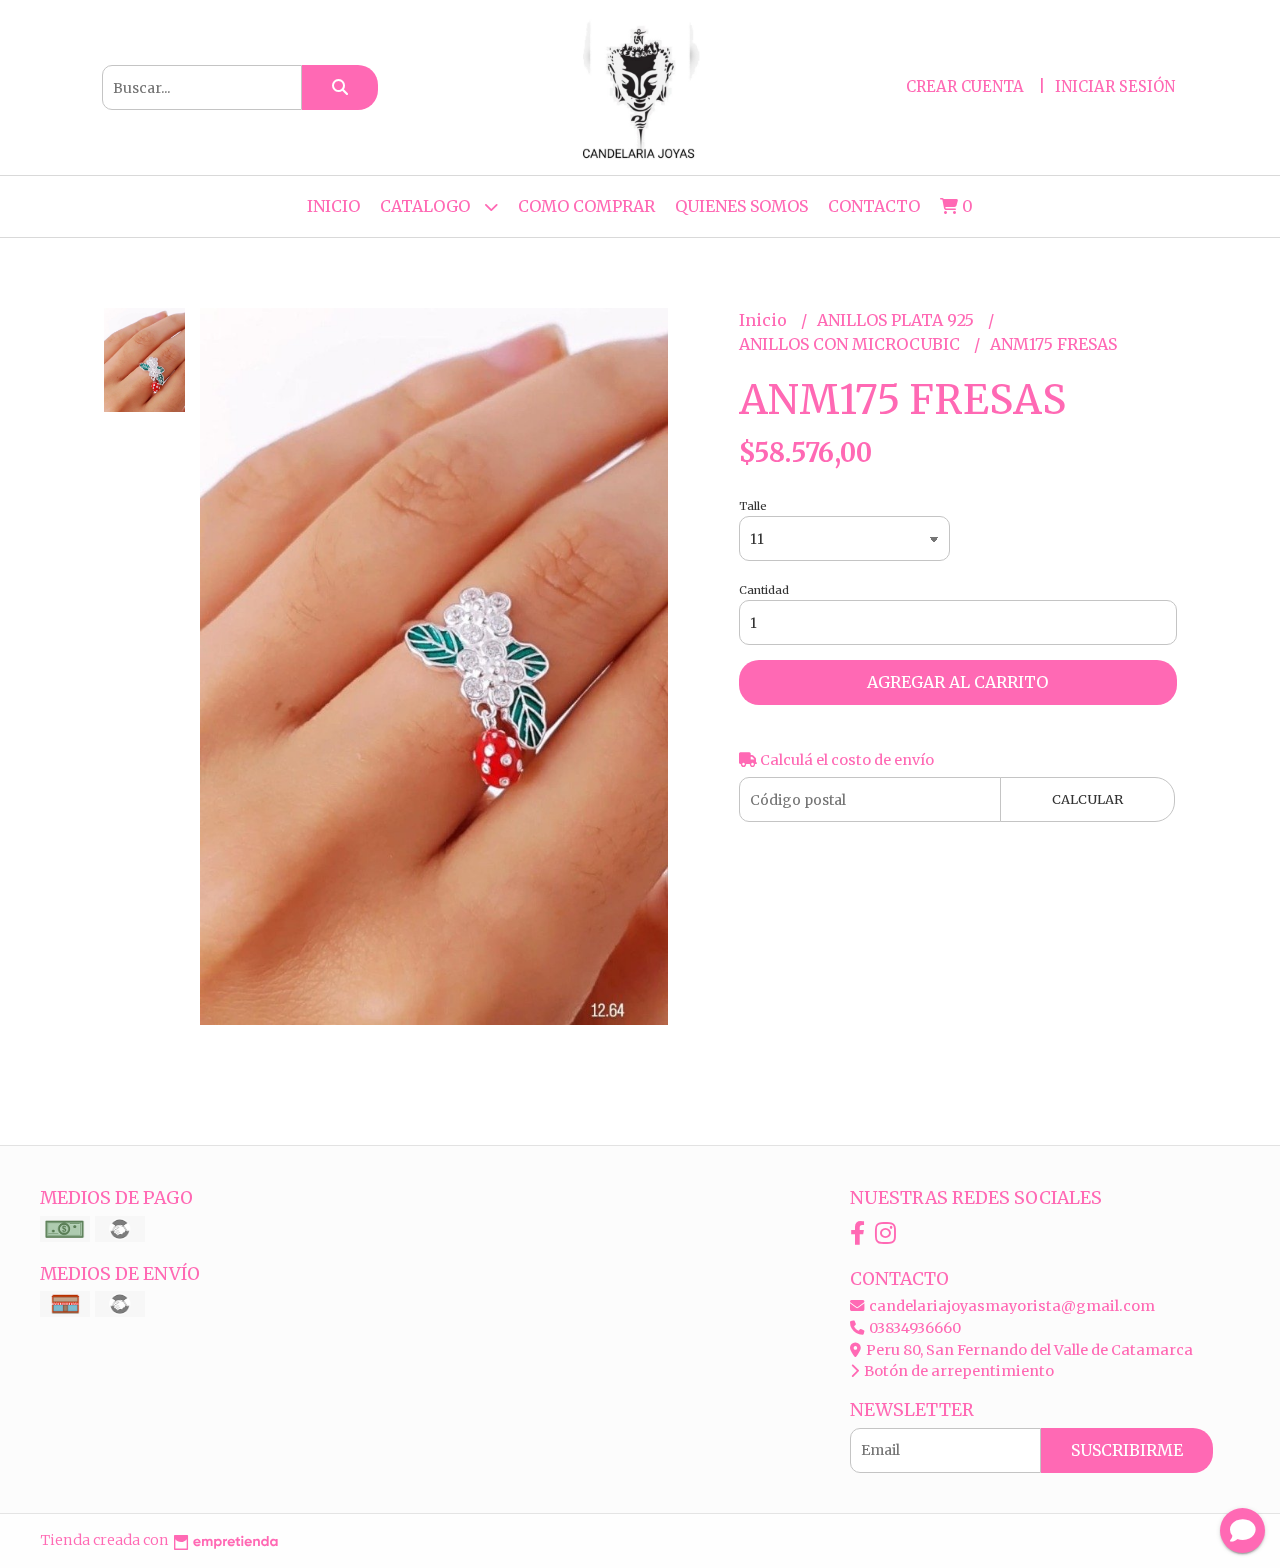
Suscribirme (1127, 1450)
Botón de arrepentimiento (957, 1371)
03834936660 (913, 1328)
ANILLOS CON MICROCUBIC (851, 344)
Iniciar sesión (1115, 86)
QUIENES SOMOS (741, 206)
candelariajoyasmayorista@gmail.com (1010, 1306)
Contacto (874, 206)
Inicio (333, 206)
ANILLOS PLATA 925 (897, 320)
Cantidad (764, 590)
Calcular (1087, 799)
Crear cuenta (965, 86)
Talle (753, 506)
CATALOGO (427, 206)
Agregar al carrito (957, 682)
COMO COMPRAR (586, 206)
